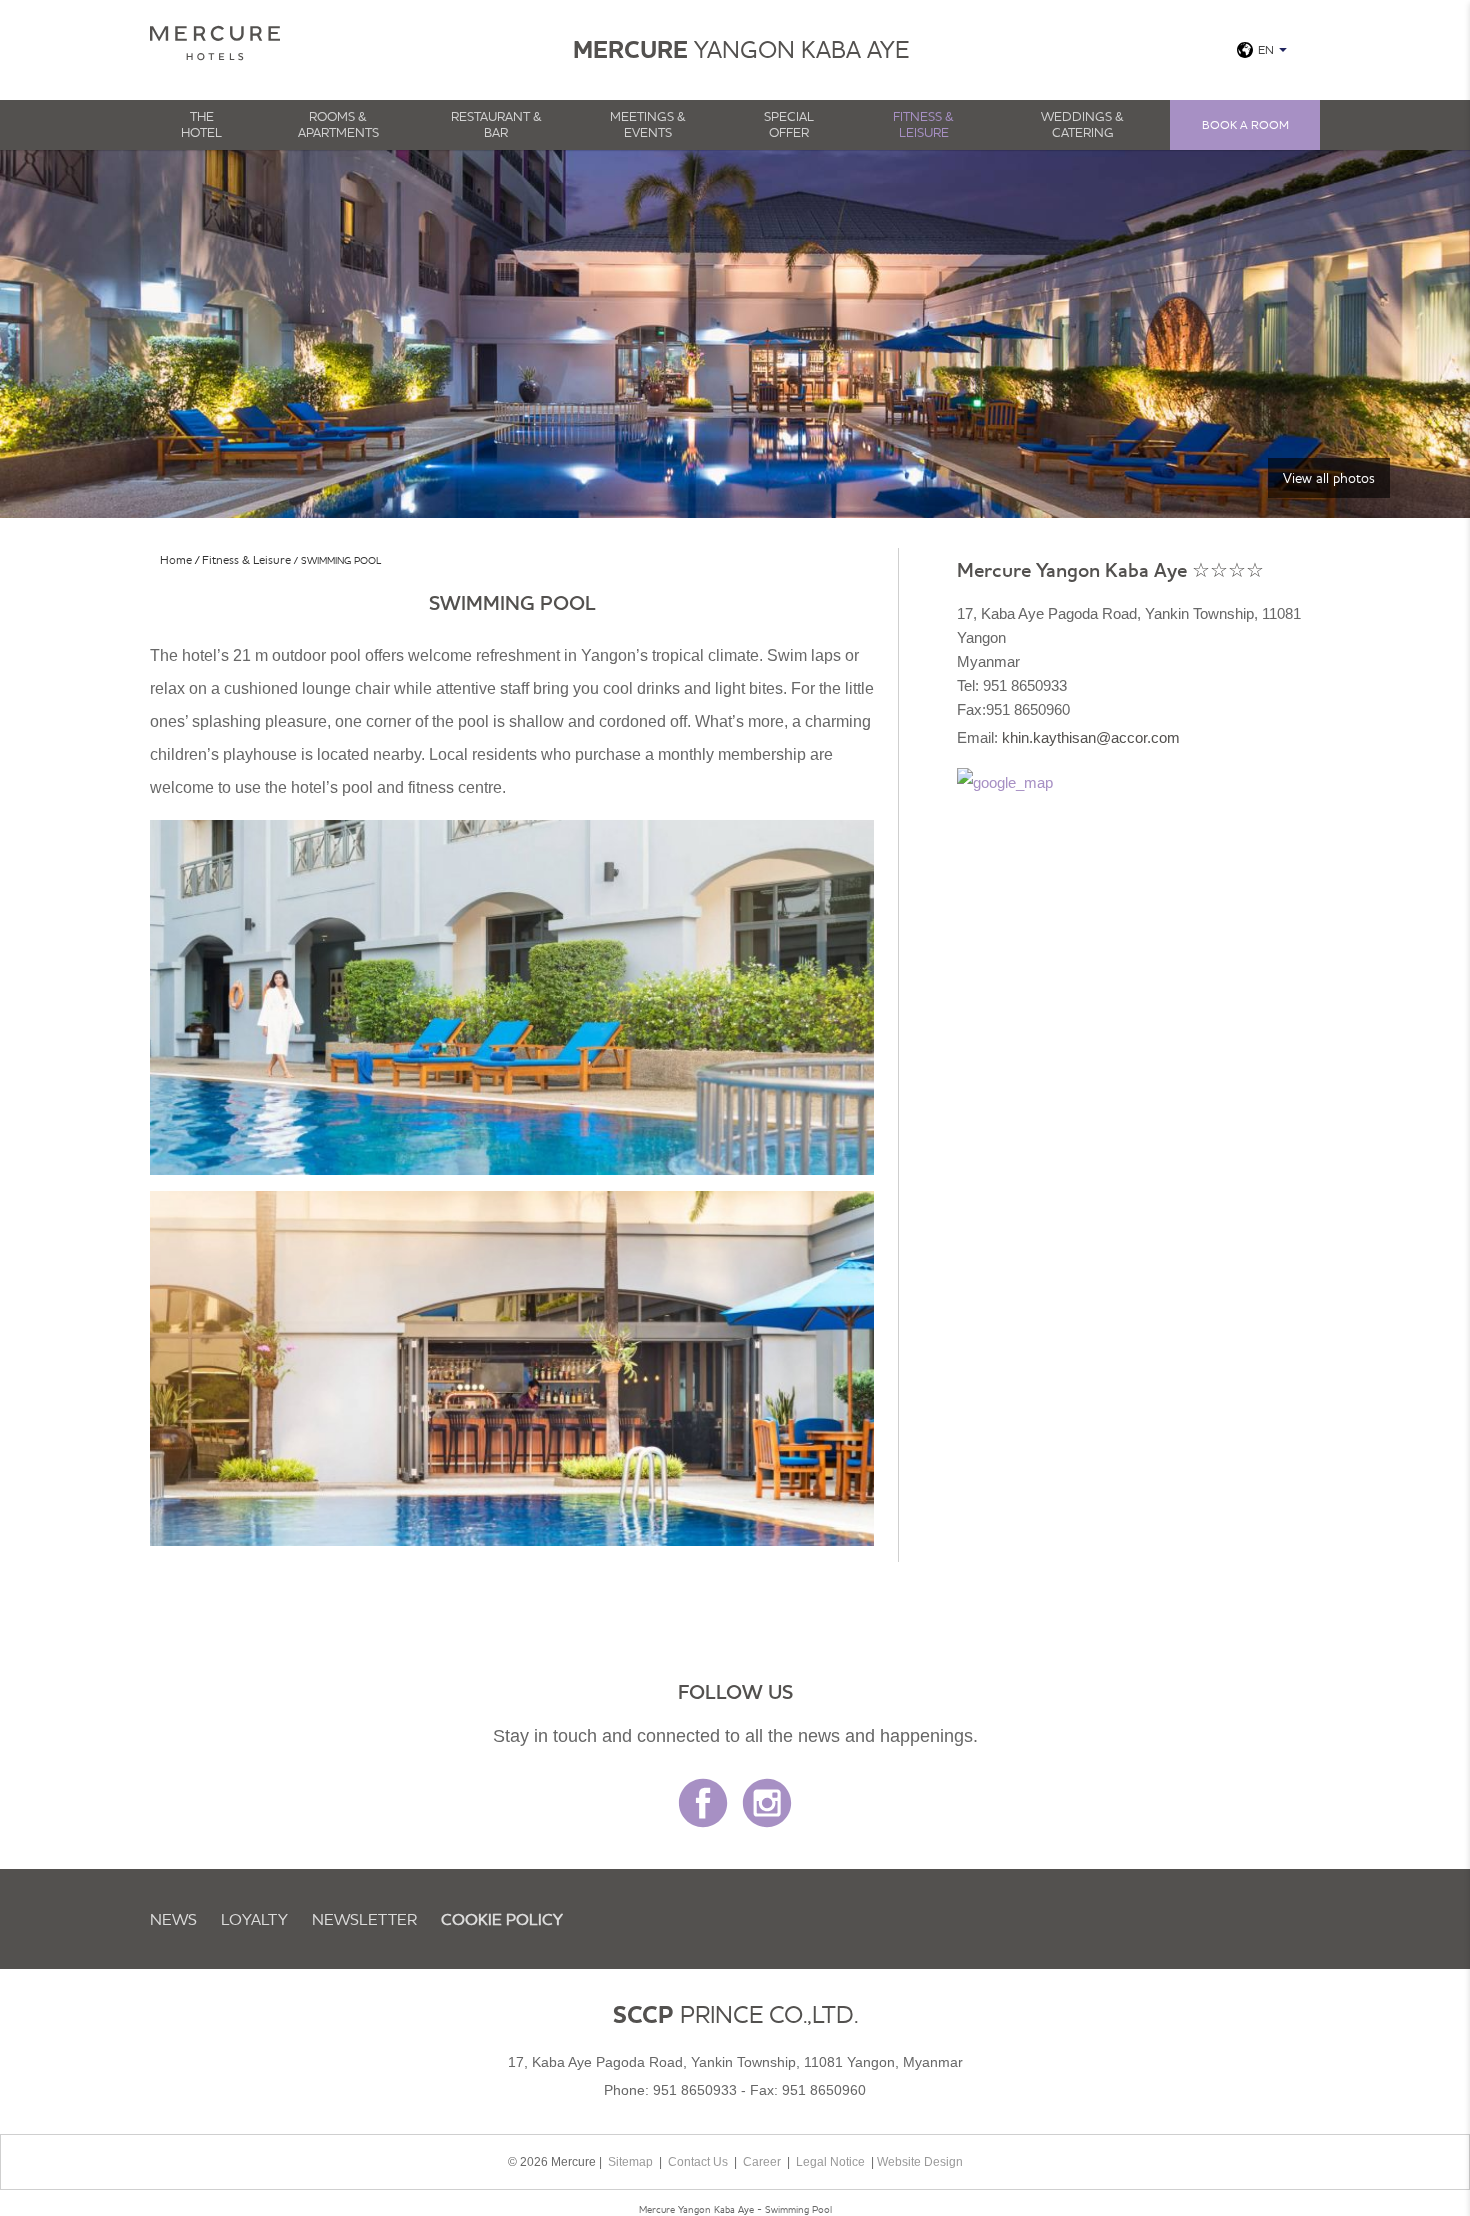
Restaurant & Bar (496, 124)
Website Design (920, 2162)
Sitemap (630, 2162)
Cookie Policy (502, 1919)
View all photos (1329, 478)
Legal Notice (830, 2162)
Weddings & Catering (1082, 124)
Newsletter (364, 1919)
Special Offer (789, 124)
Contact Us (698, 2162)
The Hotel (201, 124)
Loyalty (254, 1919)
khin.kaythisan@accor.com (1091, 737)
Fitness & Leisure (923, 124)
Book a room (1245, 124)
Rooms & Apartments (338, 124)
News (173, 1919)
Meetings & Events (648, 124)
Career (762, 2162)
